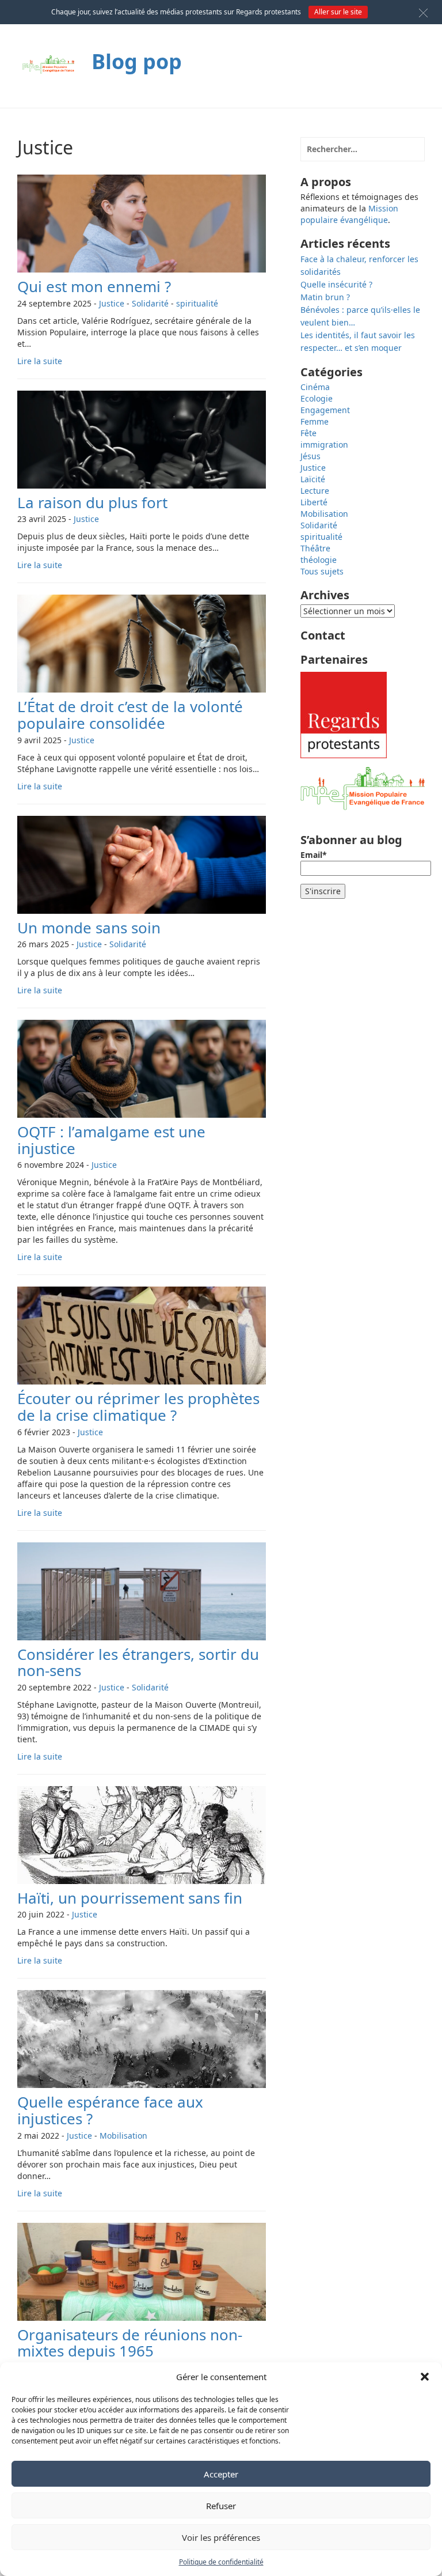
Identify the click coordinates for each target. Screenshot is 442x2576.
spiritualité (197, 303)
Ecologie (317, 398)
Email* (314, 855)
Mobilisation (123, 2136)
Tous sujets (322, 571)
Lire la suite (40, 361)
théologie (319, 560)
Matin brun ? (325, 297)
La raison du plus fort (92, 502)
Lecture (315, 491)
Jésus (310, 456)
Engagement (325, 410)
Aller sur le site (338, 12)
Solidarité (150, 303)
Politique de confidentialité (221, 2562)
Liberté (314, 502)
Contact (323, 635)
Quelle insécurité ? (336, 284)
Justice (112, 303)
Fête (308, 433)
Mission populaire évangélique (349, 214)
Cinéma (315, 387)
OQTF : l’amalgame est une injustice (111, 1140)
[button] (425, 2377)
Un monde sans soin (89, 928)
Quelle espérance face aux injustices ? (110, 2110)
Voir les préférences (221, 2537)
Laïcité (313, 479)
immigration (324, 445)
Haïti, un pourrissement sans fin (130, 1898)
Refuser (221, 2506)
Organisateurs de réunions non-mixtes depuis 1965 (130, 2343)
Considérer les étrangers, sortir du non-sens (138, 1663)
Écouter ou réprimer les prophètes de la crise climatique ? (138, 1407)
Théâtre (315, 548)
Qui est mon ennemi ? (94, 286)
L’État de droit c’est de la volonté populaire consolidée (130, 715)
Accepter (221, 2474)
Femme (315, 421)
